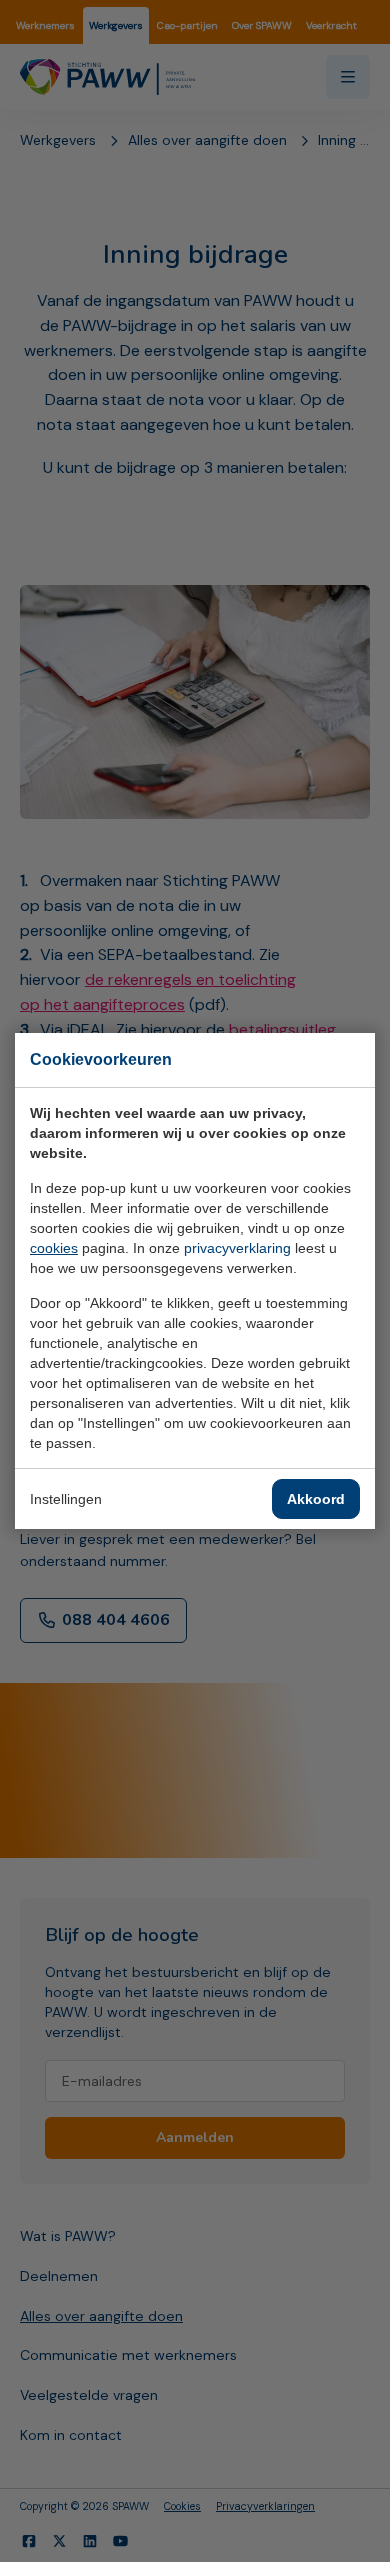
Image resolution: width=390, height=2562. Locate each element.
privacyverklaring (237, 1248)
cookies (54, 1248)
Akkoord (316, 1499)
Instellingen (66, 1499)
